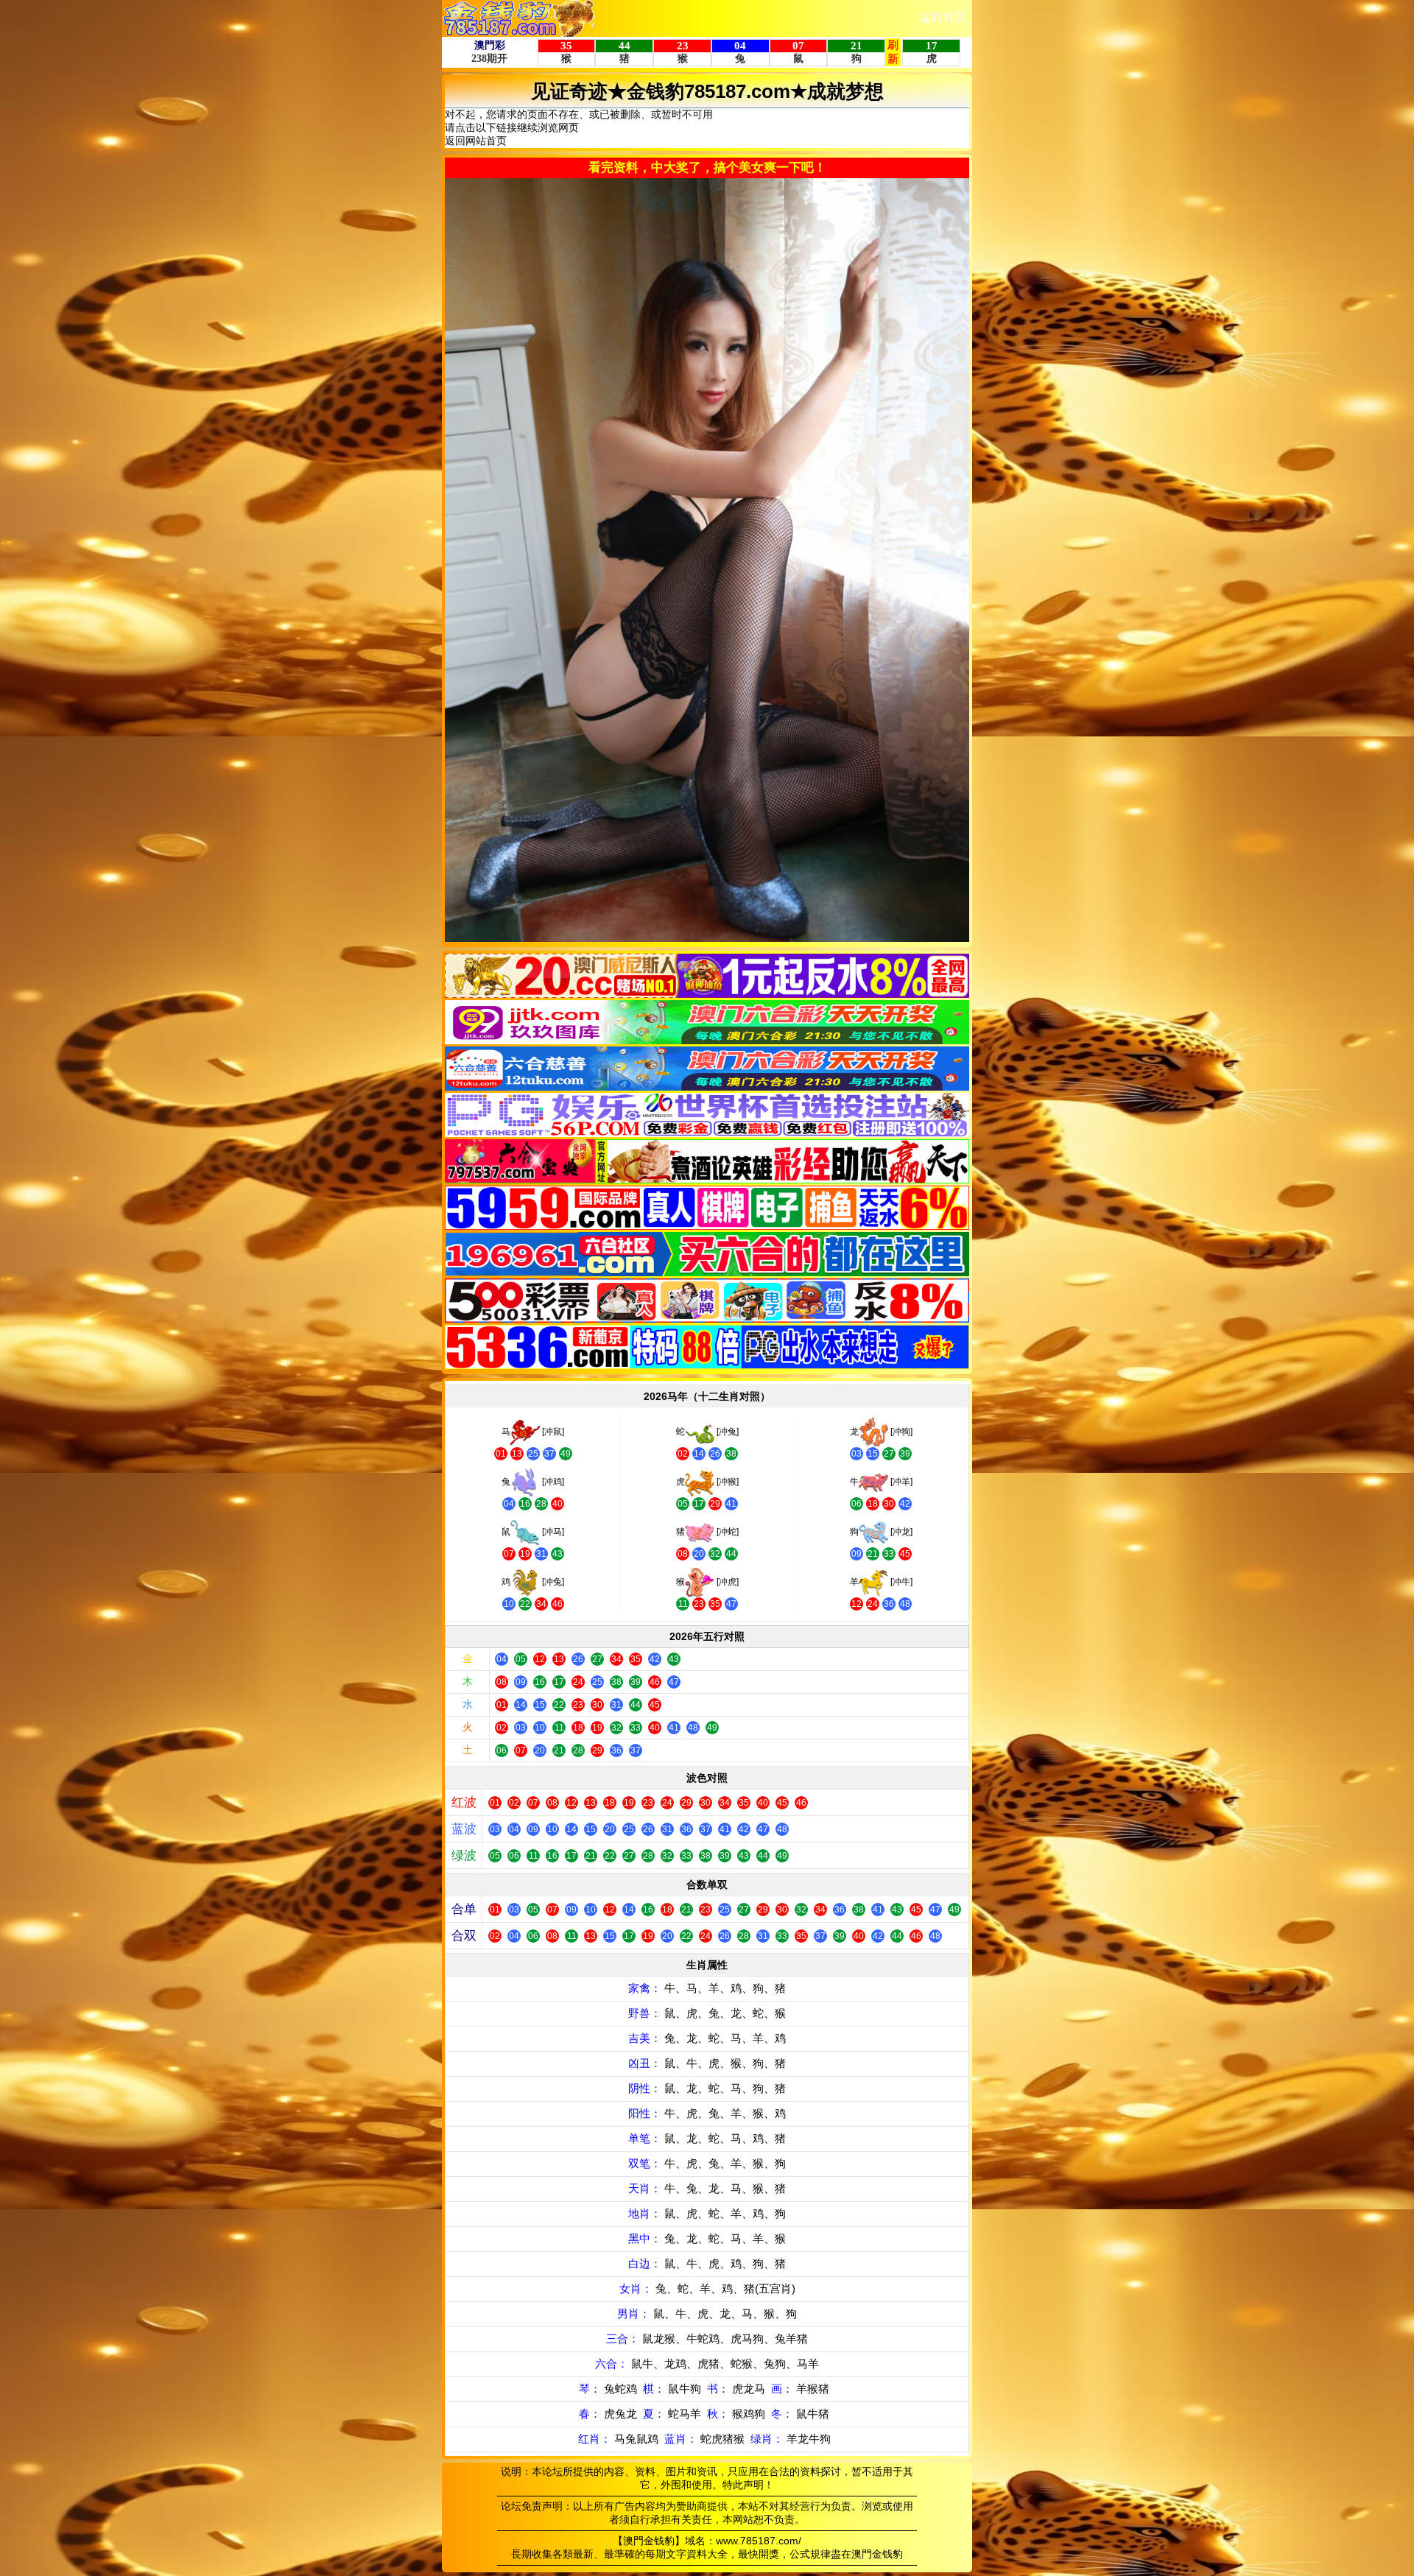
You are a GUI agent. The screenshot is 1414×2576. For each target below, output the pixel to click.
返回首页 (943, 17)
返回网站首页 (476, 141)
